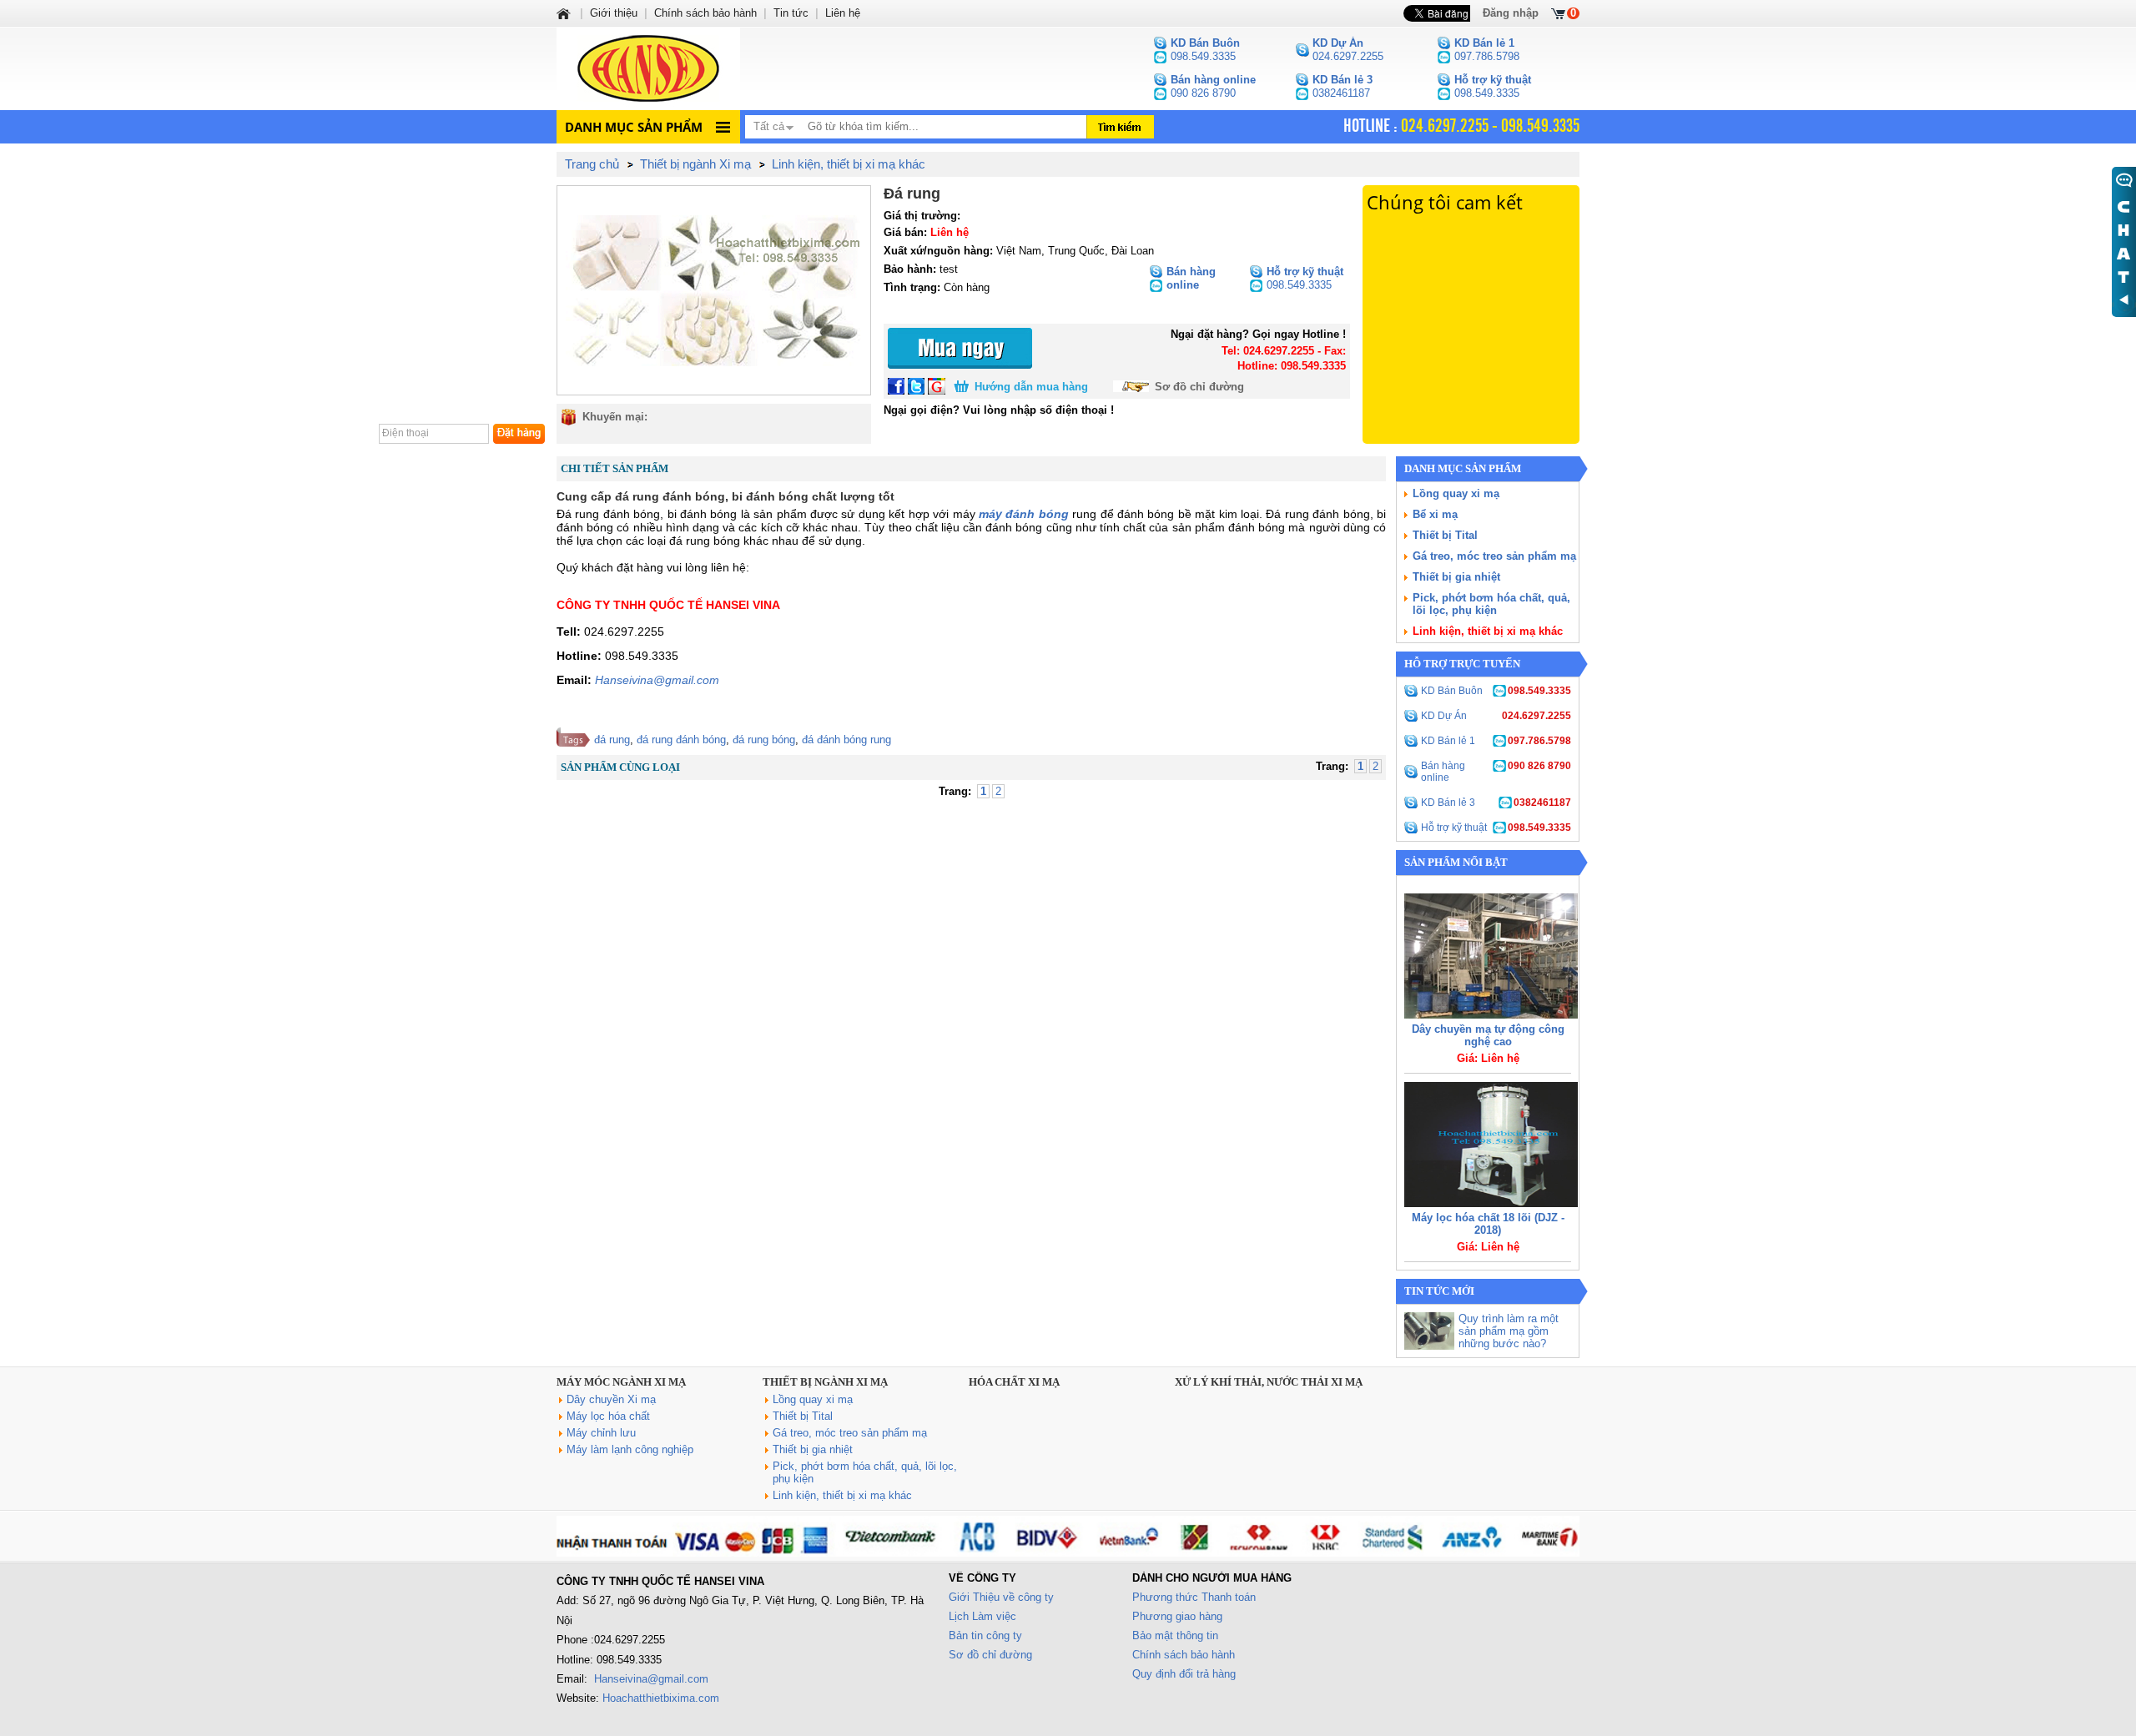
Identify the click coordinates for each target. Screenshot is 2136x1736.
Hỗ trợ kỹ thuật (1496, 828)
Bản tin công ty (985, 1635)
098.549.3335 (1205, 50)
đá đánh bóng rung (846, 740)
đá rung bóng (764, 740)
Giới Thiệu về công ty (1001, 1597)
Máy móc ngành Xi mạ (621, 1382)
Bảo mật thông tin (1175, 1635)
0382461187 (1343, 86)
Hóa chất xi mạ (1014, 1382)
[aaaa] (1068, 1553)
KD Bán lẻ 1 (1496, 741)
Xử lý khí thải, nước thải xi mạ (1269, 1382)
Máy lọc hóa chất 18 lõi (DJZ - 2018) (1488, 1224)
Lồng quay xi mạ (1456, 493)
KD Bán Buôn (1496, 691)
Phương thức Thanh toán (1194, 1597)
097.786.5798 (1487, 50)
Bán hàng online (1496, 772)
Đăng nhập (1511, 13)
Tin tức (791, 13)
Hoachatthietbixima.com (661, 1698)
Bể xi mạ (1435, 514)
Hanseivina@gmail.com (657, 680)
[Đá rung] (714, 290)
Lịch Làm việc (982, 1616)
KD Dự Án (1496, 716)
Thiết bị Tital (1445, 535)
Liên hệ (843, 13)
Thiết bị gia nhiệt (1456, 577)
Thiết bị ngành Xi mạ (825, 1382)
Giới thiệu (614, 13)
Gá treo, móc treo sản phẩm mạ (1494, 556)
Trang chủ (592, 164)
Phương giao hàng (1177, 1616)
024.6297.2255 (1348, 50)
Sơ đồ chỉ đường (1199, 387)
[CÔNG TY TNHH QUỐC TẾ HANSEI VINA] (648, 68)
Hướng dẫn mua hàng (1031, 387)
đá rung (612, 740)
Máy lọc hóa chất (608, 1416)
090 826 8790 (1213, 86)
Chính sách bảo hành (1184, 1655)
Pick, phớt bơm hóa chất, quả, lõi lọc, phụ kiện (1491, 604)
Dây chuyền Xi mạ (611, 1399)
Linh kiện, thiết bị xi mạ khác (1488, 631)
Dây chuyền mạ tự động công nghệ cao (1488, 1035)
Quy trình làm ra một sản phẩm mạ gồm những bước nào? (1509, 1331)
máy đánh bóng (1024, 514)
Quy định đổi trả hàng (1184, 1674)
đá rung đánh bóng (681, 740)
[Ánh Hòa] (565, 13)
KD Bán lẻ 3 (1496, 803)
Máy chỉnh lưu (601, 1433)
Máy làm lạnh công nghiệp (630, 1449)
